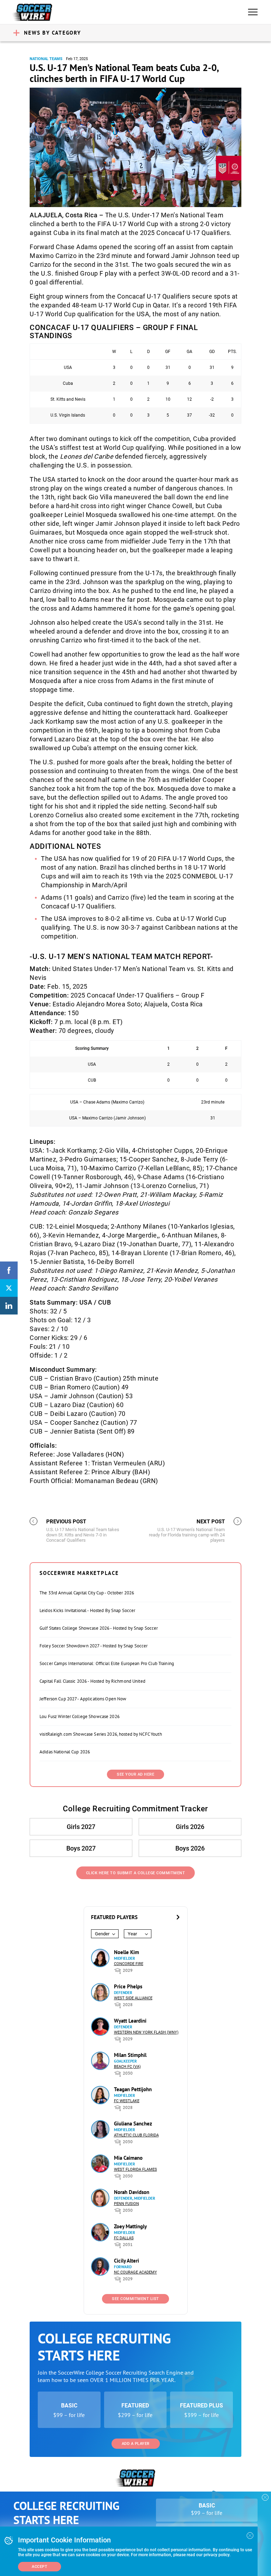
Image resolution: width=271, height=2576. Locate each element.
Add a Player (136, 2444)
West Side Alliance (133, 1998)
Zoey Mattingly (130, 2226)
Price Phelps (128, 1986)
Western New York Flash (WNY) (146, 2032)
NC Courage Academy (135, 2272)
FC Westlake (127, 2101)
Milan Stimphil (130, 2055)
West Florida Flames (135, 2169)
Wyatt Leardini (130, 2021)
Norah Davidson (132, 2192)
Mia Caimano (128, 2158)
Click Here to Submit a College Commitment (136, 1873)
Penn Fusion (127, 2204)
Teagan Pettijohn (133, 2089)
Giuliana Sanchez (133, 2124)
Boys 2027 (81, 1848)
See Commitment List (135, 2299)
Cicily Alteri (127, 2261)
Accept (40, 2567)
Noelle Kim (127, 1952)
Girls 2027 (81, 1827)
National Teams (46, 59)
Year (132, 1934)
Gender (102, 1934)
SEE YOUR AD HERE (135, 1774)
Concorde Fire (129, 1964)
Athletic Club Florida (136, 2135)
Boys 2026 (190, 1848)
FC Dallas (124, 2238)
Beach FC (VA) (127, 2067)
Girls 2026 (190, 1827)
